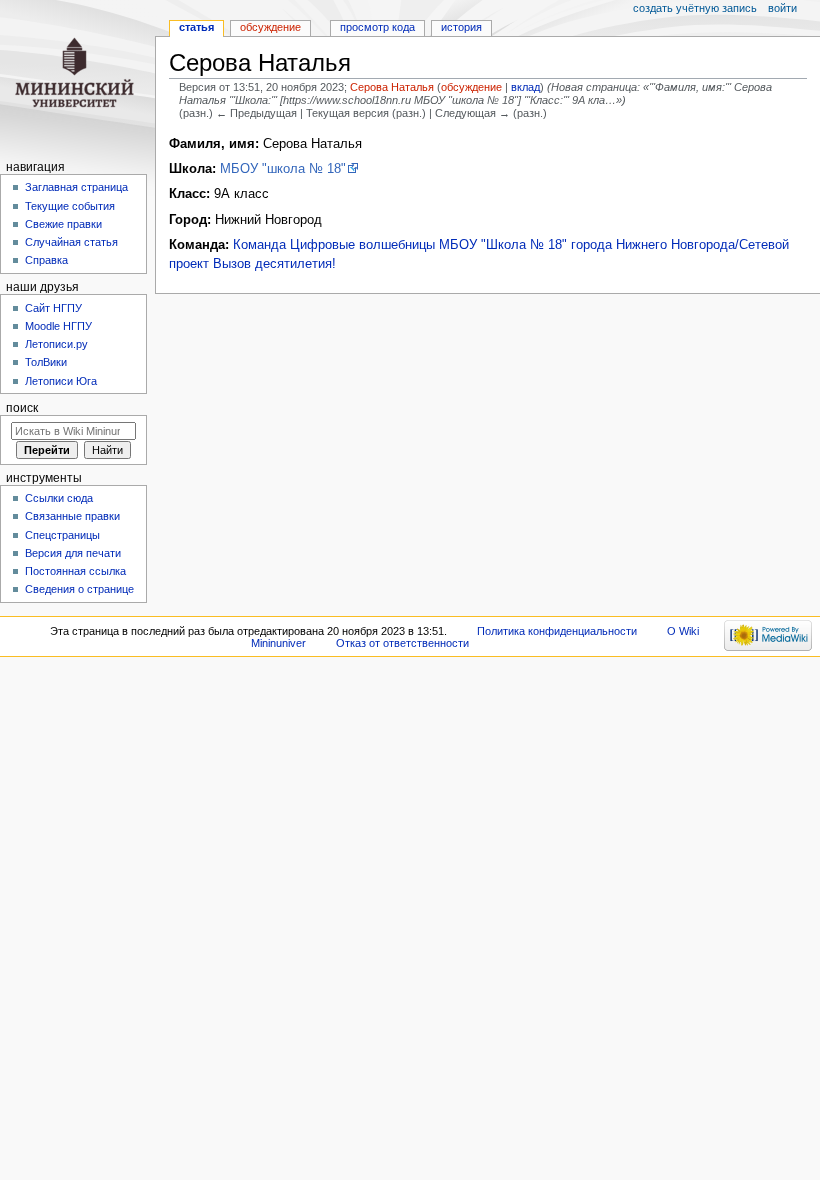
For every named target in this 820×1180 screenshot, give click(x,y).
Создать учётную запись (695, 8)
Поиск (22, 408)
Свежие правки (63, 224)
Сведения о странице (79, 589)
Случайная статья (71, 242)
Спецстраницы (62, 535)
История (461, 27)
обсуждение (471, 87)
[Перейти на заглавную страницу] (77, 77)
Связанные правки (72, 516)
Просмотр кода (377, 27)
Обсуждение (270, 27)
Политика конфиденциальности (557, 631)
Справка (46, 260)
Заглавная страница (76, 187)
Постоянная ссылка (75, 571)
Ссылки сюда (59, 498)
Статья (196, 27)
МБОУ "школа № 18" (283, 169)
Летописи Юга (61, 381)
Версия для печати (73, 553)
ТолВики (46, 362)
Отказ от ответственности (402, 643)
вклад (525, 87)
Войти (782, 8)
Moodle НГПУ (58, 326)
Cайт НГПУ (53, 308)
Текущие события (70, 206)
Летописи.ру (56, 344)
